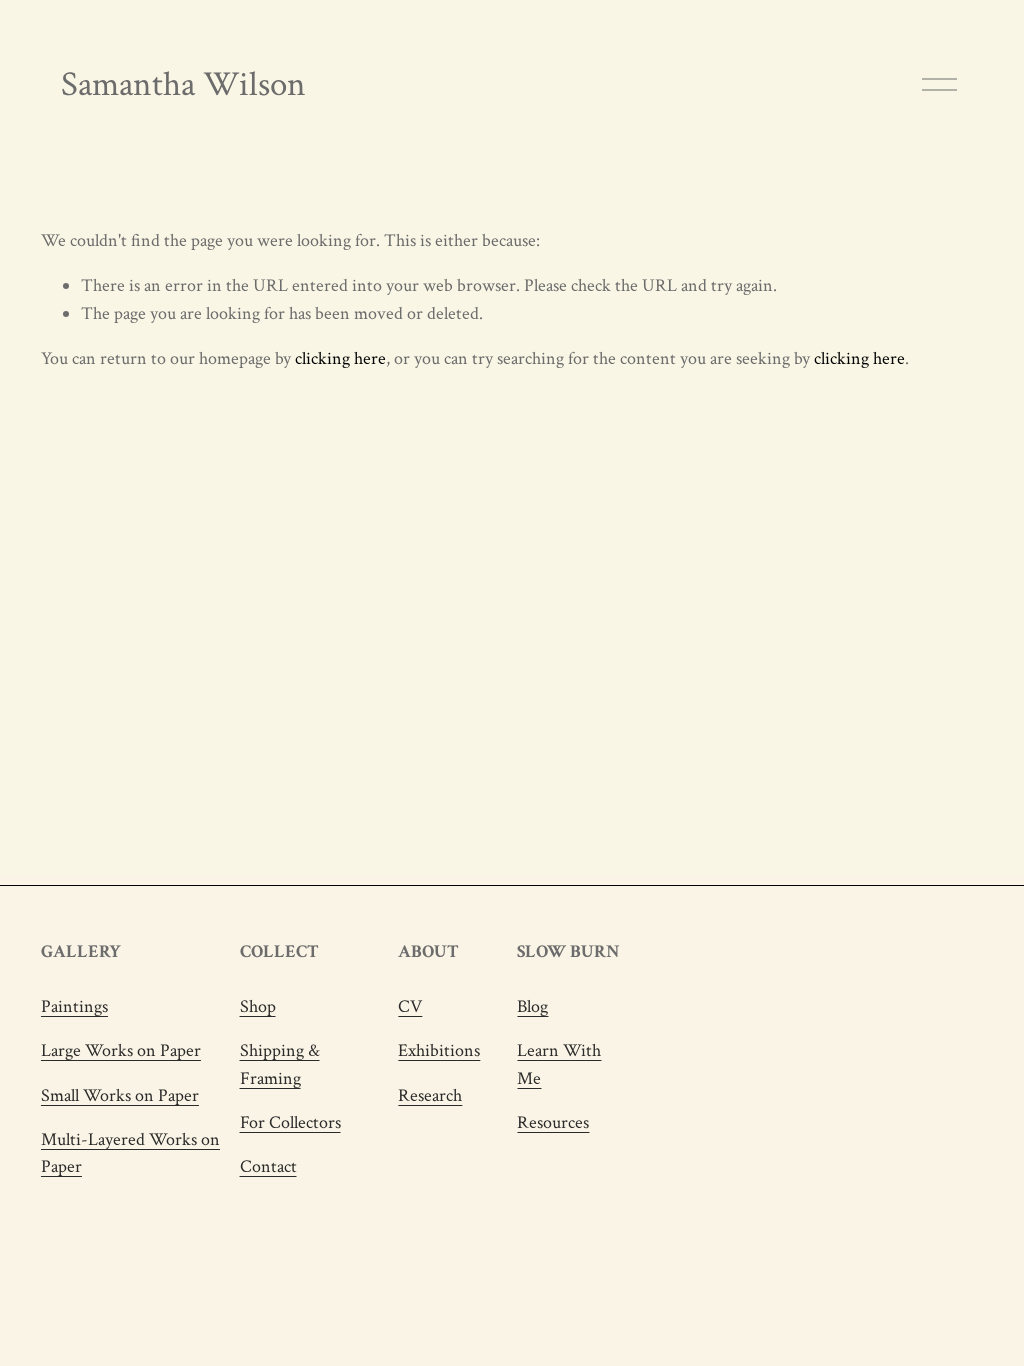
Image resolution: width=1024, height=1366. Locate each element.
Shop (258, 1006)
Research (430, 1095)
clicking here (340, 358)
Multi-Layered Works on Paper (130, 1153)
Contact (268, 1166)
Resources (553, 1122)
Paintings (74, 1006)
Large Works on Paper (121, 1050)
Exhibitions (439, 1050)
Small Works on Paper (120, 1095)
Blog (532, 1006)
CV (410, 1006)
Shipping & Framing (280, 1064)
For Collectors (290, 1122)
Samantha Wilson (183, 84)
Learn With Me (559, 1064)
